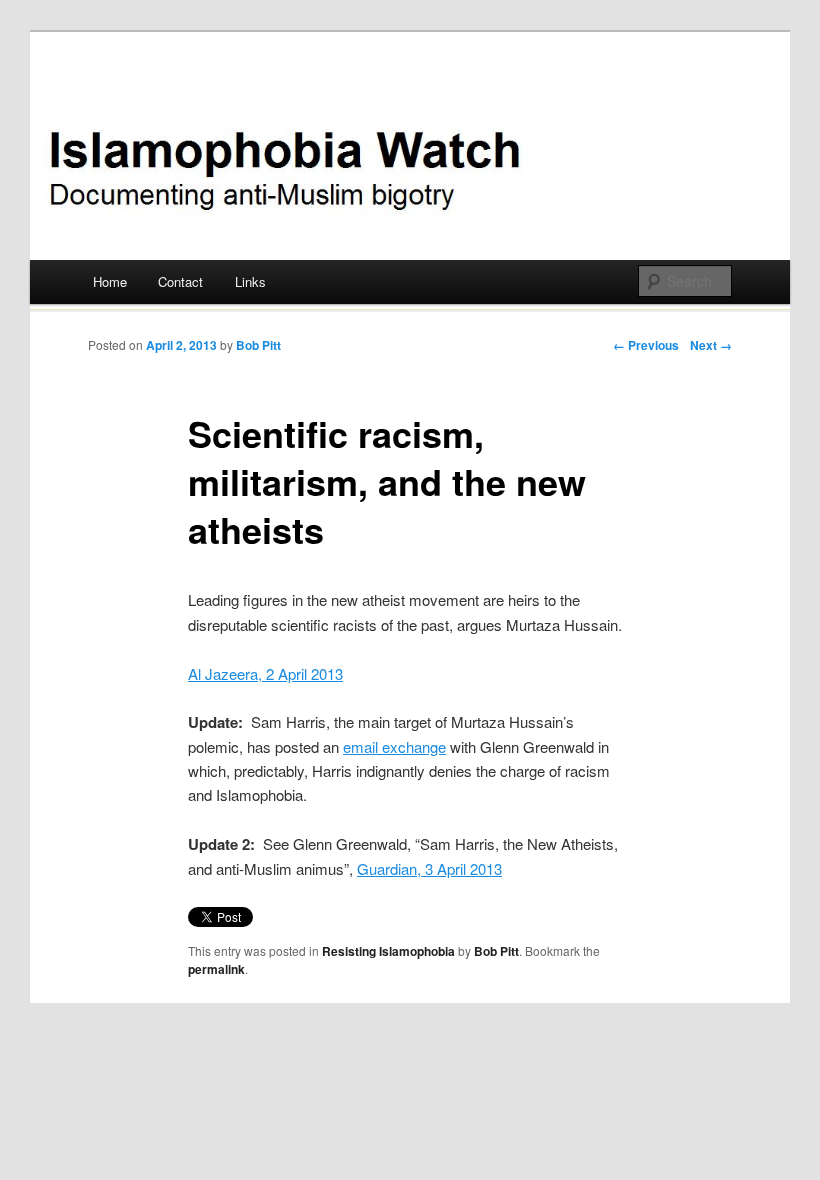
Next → (711, 345)
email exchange (394, 746)
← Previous (646, 345)
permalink (216, 969)
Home (110, 281)
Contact (180, 281)
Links (250, 281)
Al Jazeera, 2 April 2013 (265, 673)
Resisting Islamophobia (388, 951)
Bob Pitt (258, 345)
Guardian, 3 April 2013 (429, 868)
